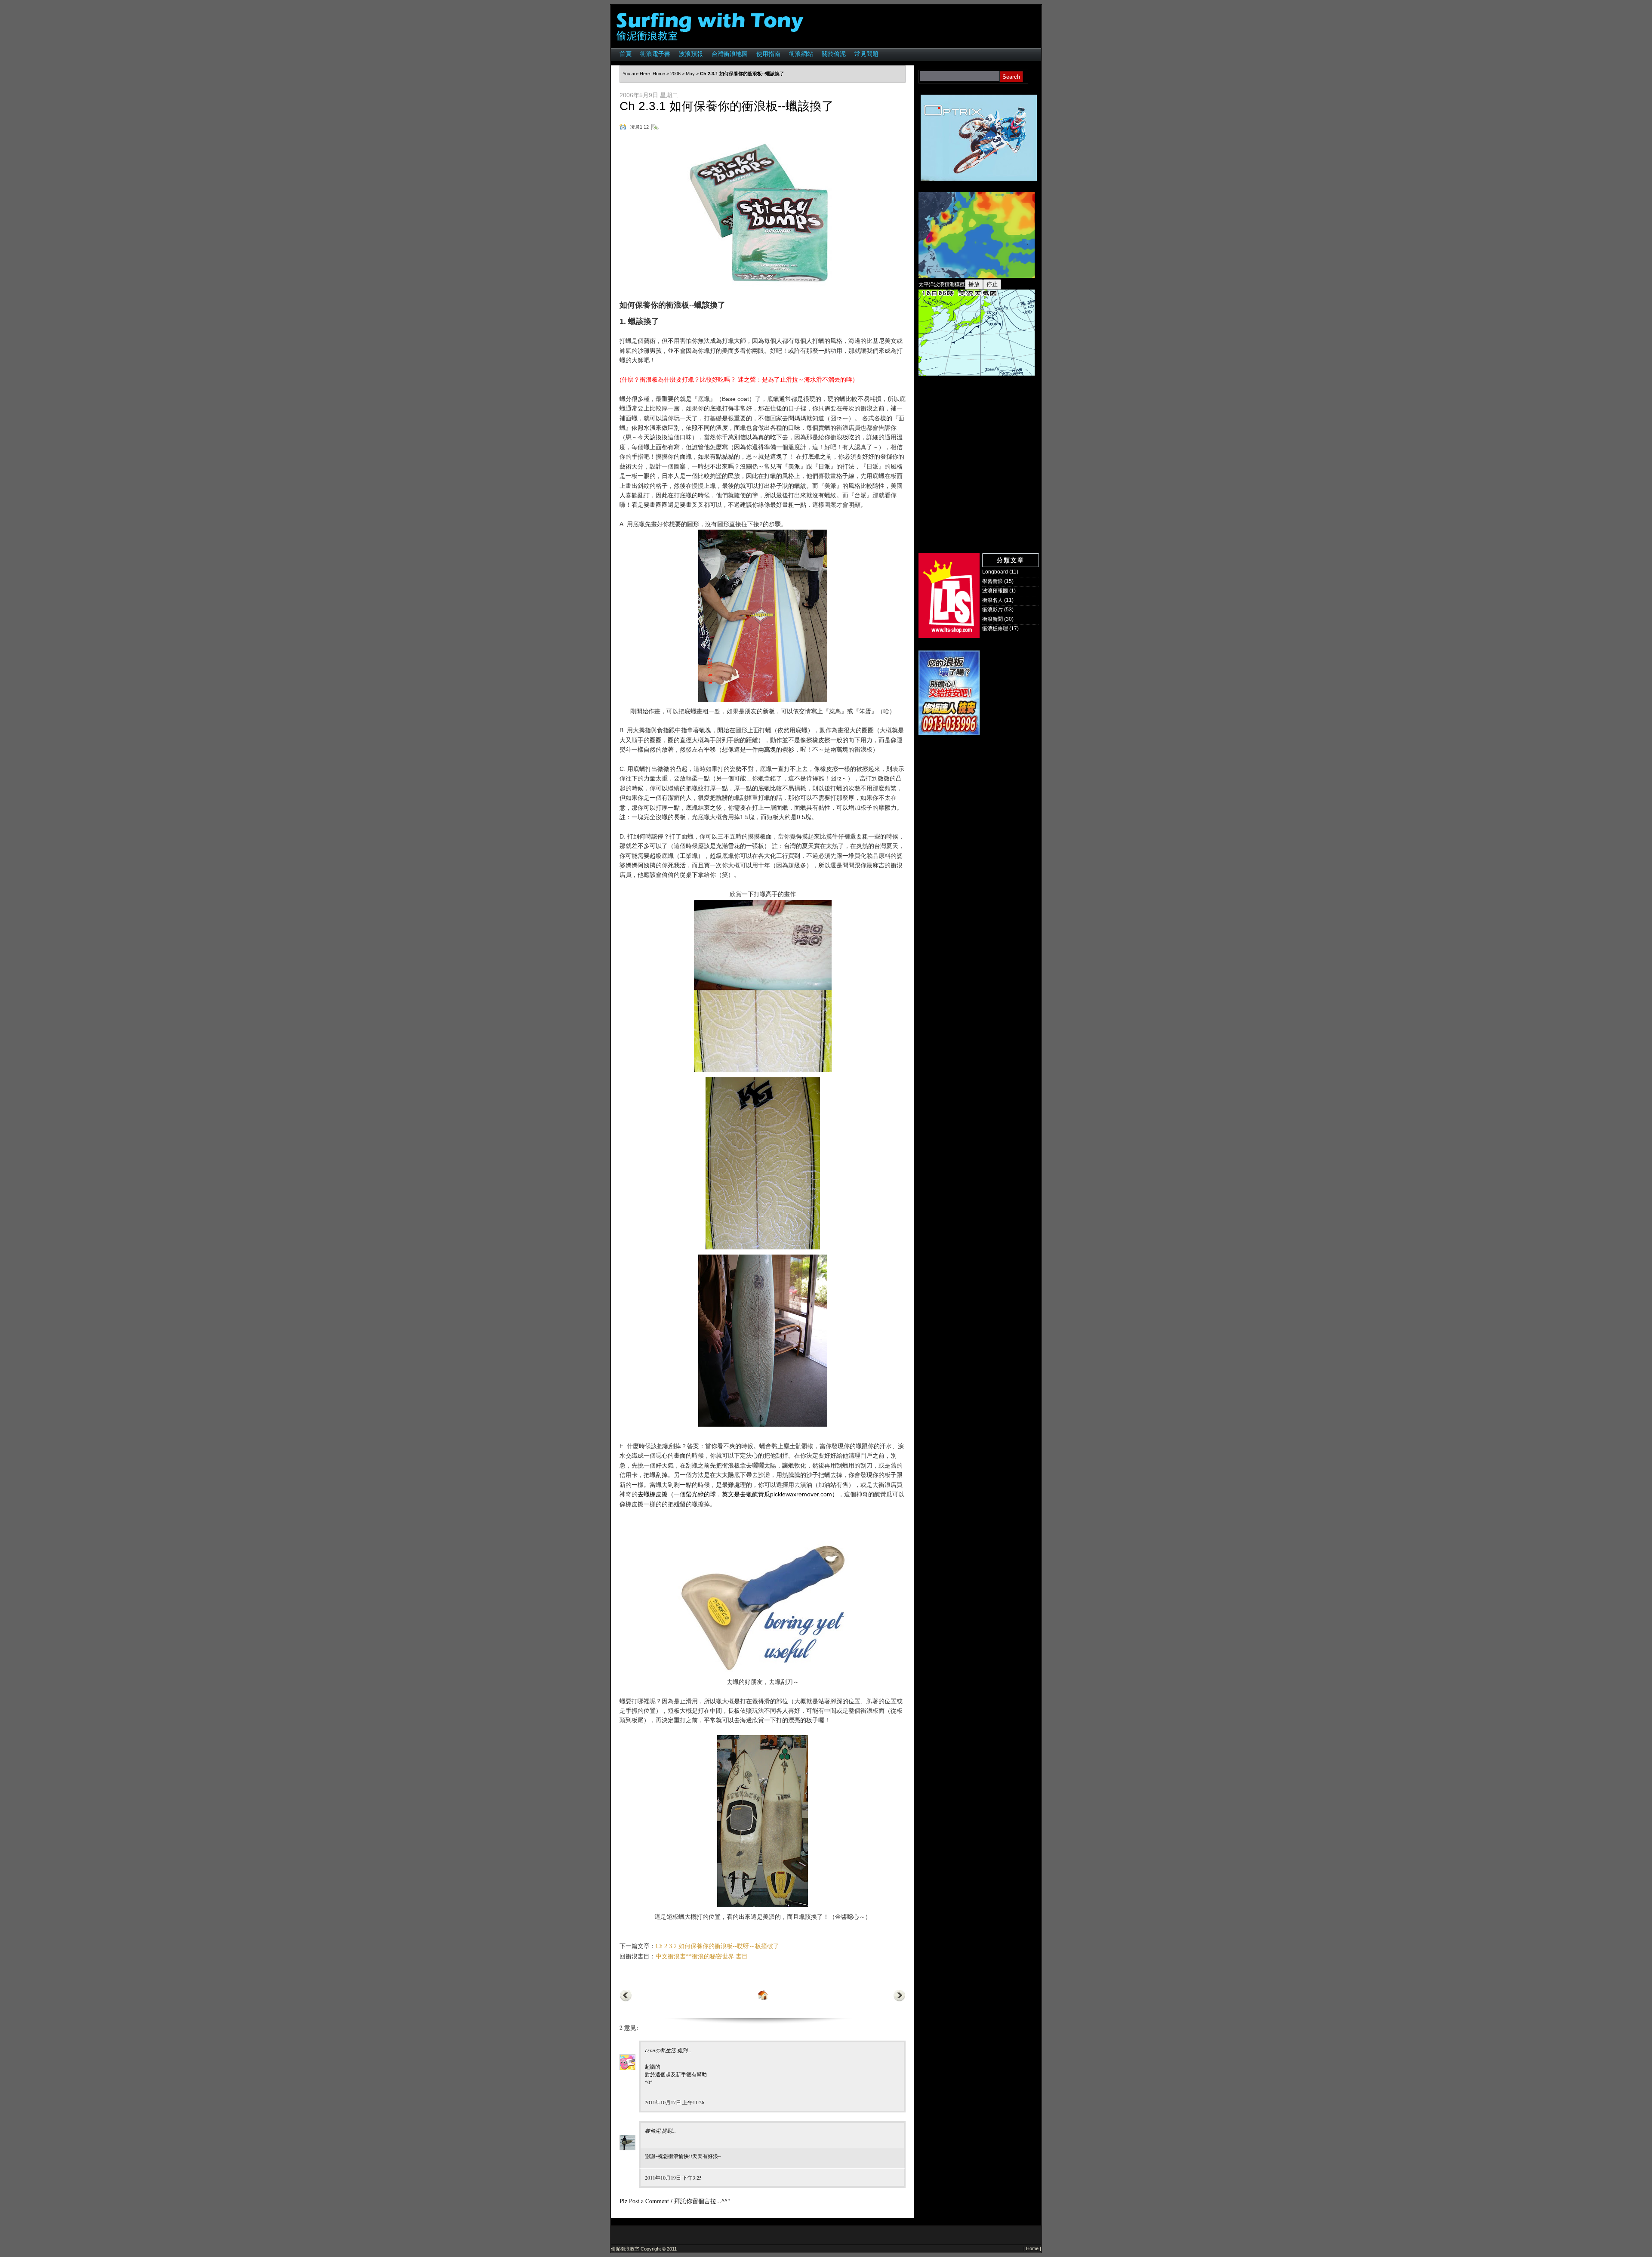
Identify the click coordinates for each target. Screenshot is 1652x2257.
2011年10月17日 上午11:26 (675, 2102)
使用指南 (768, 54)
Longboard (995, 572)
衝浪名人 (992, 600)
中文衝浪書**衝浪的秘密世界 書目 (702, 1956)
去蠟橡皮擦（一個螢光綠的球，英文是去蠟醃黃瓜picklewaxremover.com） (738, 1494)
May (690, 74)
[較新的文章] (626, 2000)
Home (659, 74)
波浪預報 (691, 54)
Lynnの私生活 (660, 2050)
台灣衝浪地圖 (730, 54)
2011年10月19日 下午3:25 (673, 2177)
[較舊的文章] (899, 2000)
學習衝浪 (992, 581)
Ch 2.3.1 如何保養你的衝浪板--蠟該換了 (727, 106)
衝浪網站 (801, 54)
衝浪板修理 (995, 629)
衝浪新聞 (992, 619)
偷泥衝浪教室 (625, 2249)
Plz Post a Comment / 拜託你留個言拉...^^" (675, 2201)
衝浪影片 (992, 610)
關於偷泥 (834, 54)
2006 (675, 74)
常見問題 (866, 54)
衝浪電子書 (655, 54)
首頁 (626, 54)
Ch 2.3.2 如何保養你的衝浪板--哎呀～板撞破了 (717, 1946)
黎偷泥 (653, 2131)
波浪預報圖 (995, 591)
